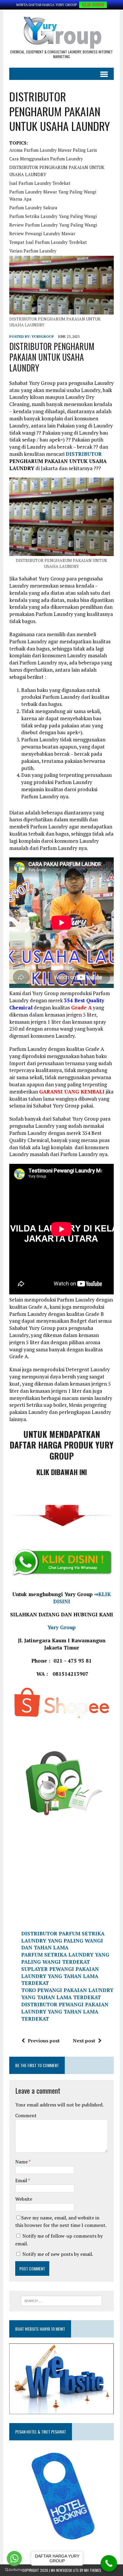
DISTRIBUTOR (84, 454)
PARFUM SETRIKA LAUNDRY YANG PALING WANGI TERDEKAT (65, 1958)
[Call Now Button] (109, 2563)
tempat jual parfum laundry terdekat (48, 242)
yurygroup (43, 336)
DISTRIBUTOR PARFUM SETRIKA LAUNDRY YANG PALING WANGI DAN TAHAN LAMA (63, 1941)
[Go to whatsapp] (14, 2558)
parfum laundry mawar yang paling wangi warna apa (53, 195)
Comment (26, 2115)
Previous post (44, 2041)
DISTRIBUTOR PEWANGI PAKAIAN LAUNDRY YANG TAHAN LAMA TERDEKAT (65, 2012)
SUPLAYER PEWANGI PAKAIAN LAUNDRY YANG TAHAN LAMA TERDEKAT (60, 1976)
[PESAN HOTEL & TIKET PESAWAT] (55, 2545)
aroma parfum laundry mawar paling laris (53, 150)
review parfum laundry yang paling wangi (53, 225)
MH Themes (93, 2570)
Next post (84, 2041)
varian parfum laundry (33, 251)
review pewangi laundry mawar (42, 233)
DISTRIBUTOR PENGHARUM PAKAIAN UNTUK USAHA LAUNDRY (57, 171)
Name (22, 2162)
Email (22, 2180)
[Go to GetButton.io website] (14, 2570)
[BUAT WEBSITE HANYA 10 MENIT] (61, 2410)
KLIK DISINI (93, 5)
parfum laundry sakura (33, 207)
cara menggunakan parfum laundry (46, 159)
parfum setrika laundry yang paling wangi (53, 216)
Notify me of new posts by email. (58, 2254)
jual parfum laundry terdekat (40, 183)
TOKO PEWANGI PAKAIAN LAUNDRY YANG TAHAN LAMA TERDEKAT (67, 1994)
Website (24, 2199)
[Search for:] (61, 2300)
